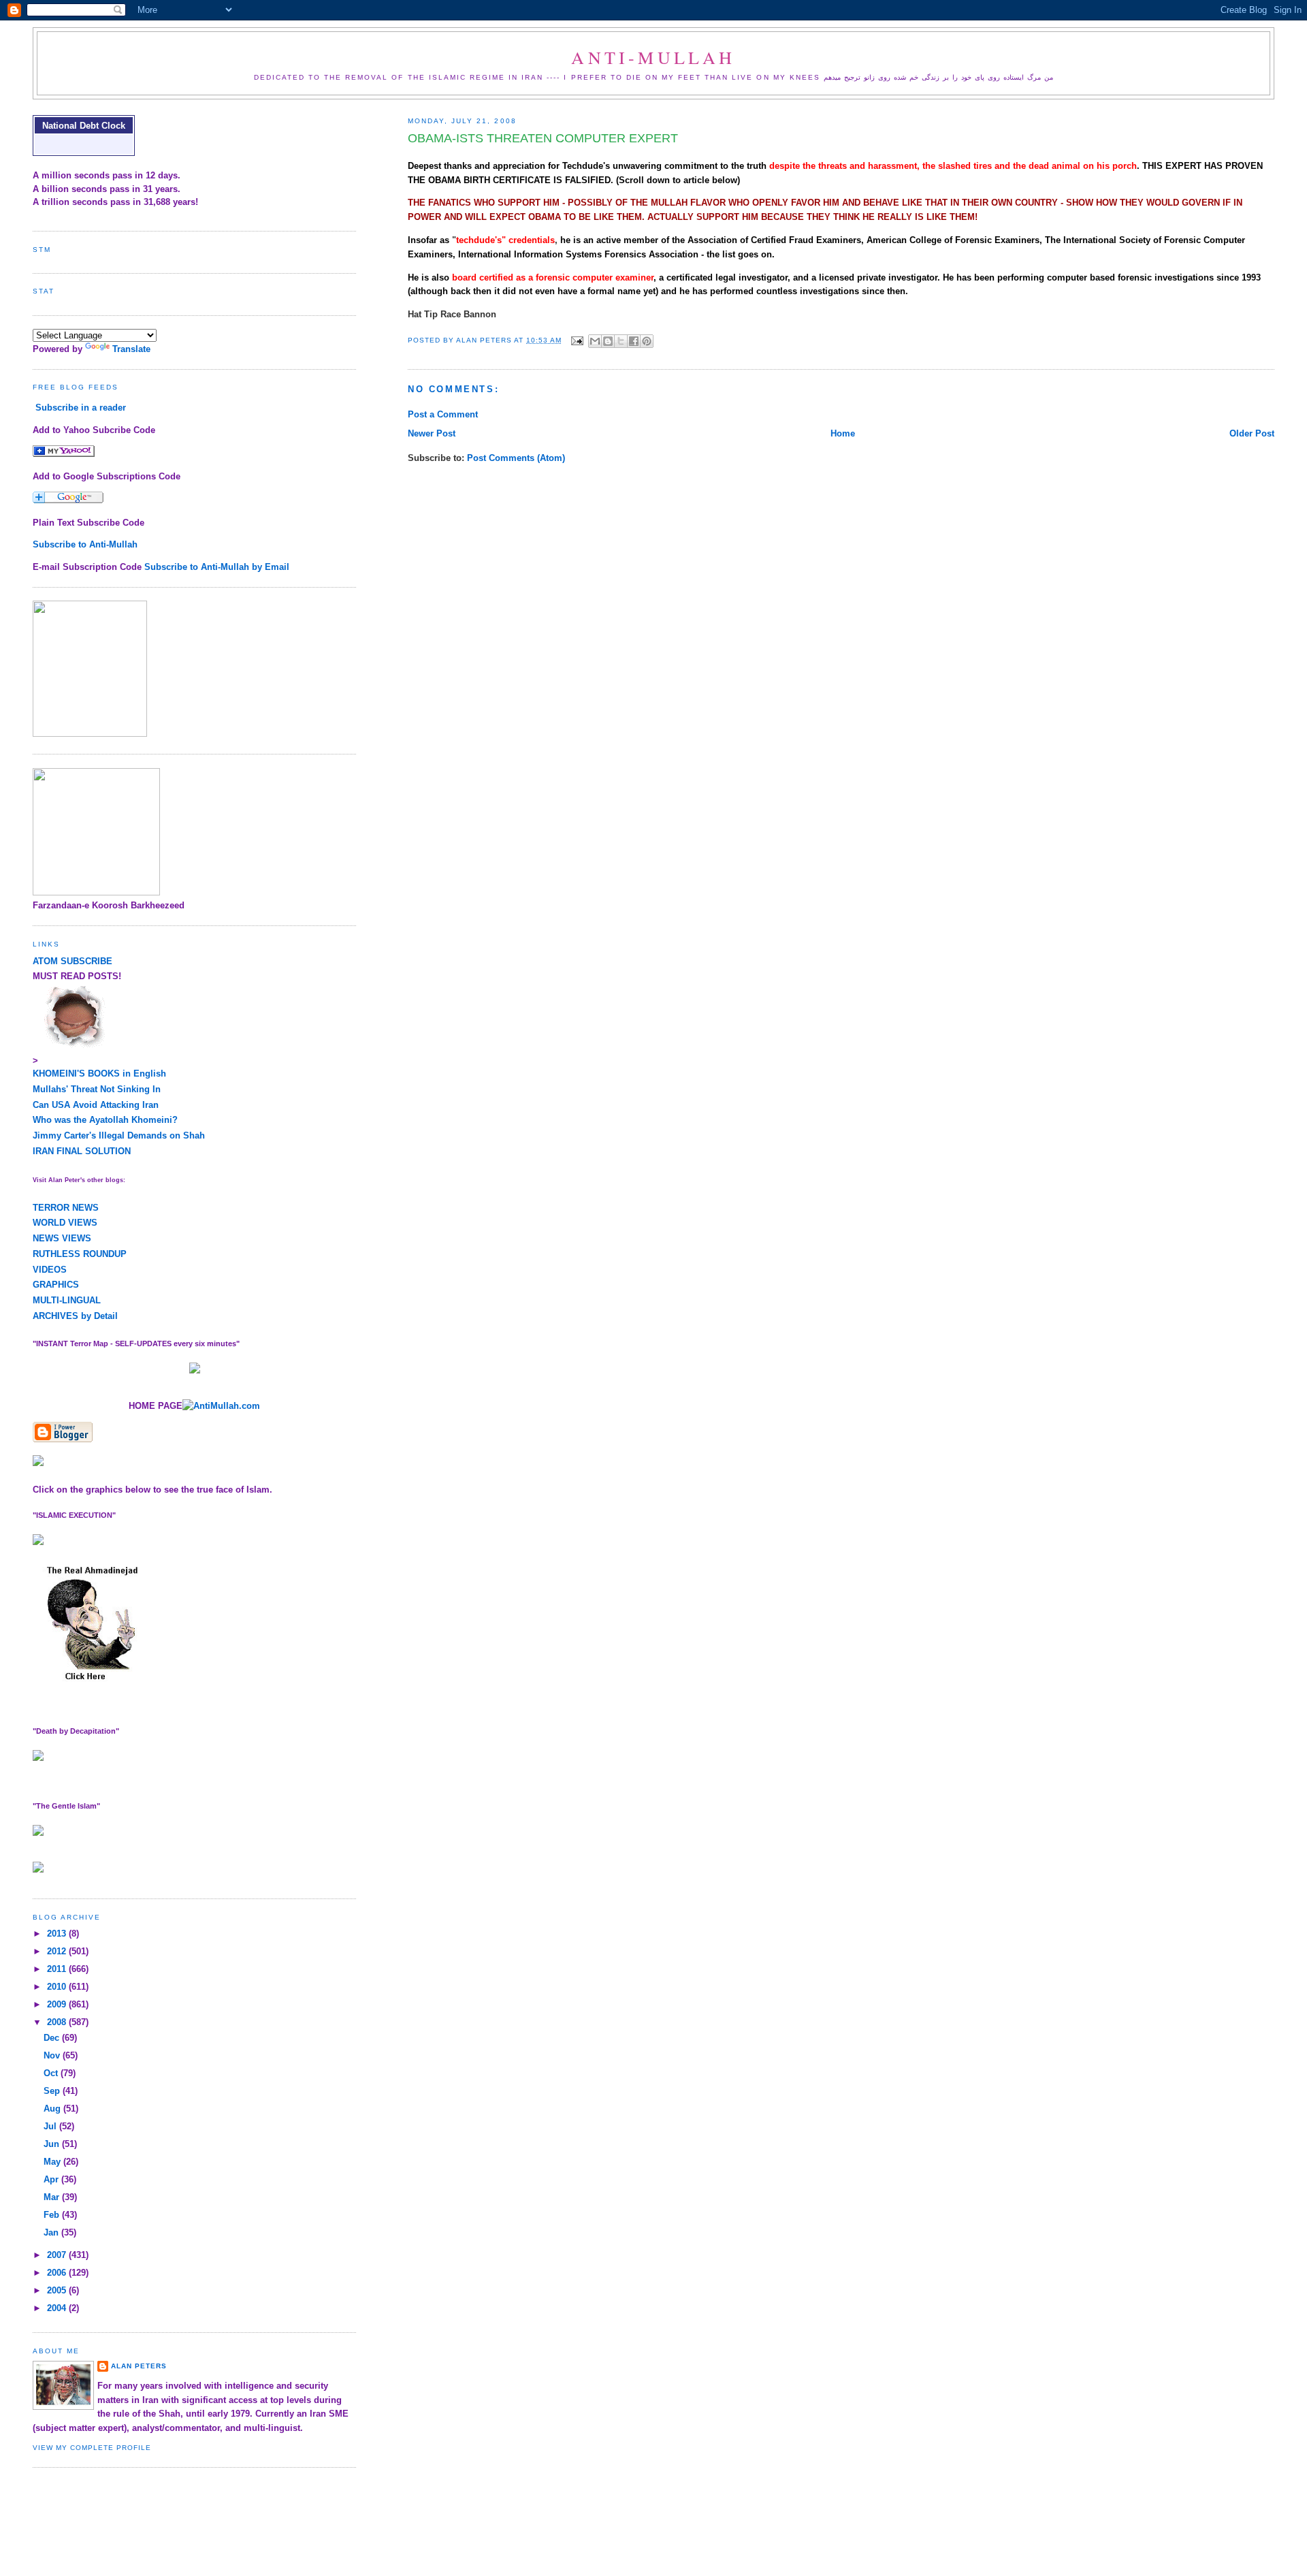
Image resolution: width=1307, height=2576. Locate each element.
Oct (52, 2073)
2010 (58, 1987)
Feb (53, 2215)
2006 (58, 2273)
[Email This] (595, 341)
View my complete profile (92, 2448)
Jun (53, 2144)
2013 (58, 1934)
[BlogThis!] (608, 341)
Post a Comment (443, 414)
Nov (53, 2055)
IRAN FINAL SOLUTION (82, 1151)
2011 (58, 1969)
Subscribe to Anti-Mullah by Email (217, 567)
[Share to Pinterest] (647, 341)
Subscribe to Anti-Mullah (85, 544)
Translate (131, 349)
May (53, 2162)
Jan (52, 2232)
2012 (58, 1951)
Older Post (1252, 433)
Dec (53, 2038)
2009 (58, 2004)
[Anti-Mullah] (64, 454)
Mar (53, 2197)
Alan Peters (139, 2366)
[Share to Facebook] (634, 341)
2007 (58, 2255)
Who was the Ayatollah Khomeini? (105, 1120)
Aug (53, 2109)
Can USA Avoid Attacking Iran (96, 1105)
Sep (53, 2091)
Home (843, 433)
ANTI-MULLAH (653, 57)
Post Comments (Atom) (516, 458)
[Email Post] (577, 340)
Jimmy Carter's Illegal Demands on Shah (119, 1135)
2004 (58, 2308)
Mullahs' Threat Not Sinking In (97, 1089)
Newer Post (432, 433)
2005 (58, 2290)
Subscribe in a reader (81, 408)
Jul (51, 2126)
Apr (52, 2179)
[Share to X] (621, 341)
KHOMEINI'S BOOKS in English (99, 1074)
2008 (58, 2022)
